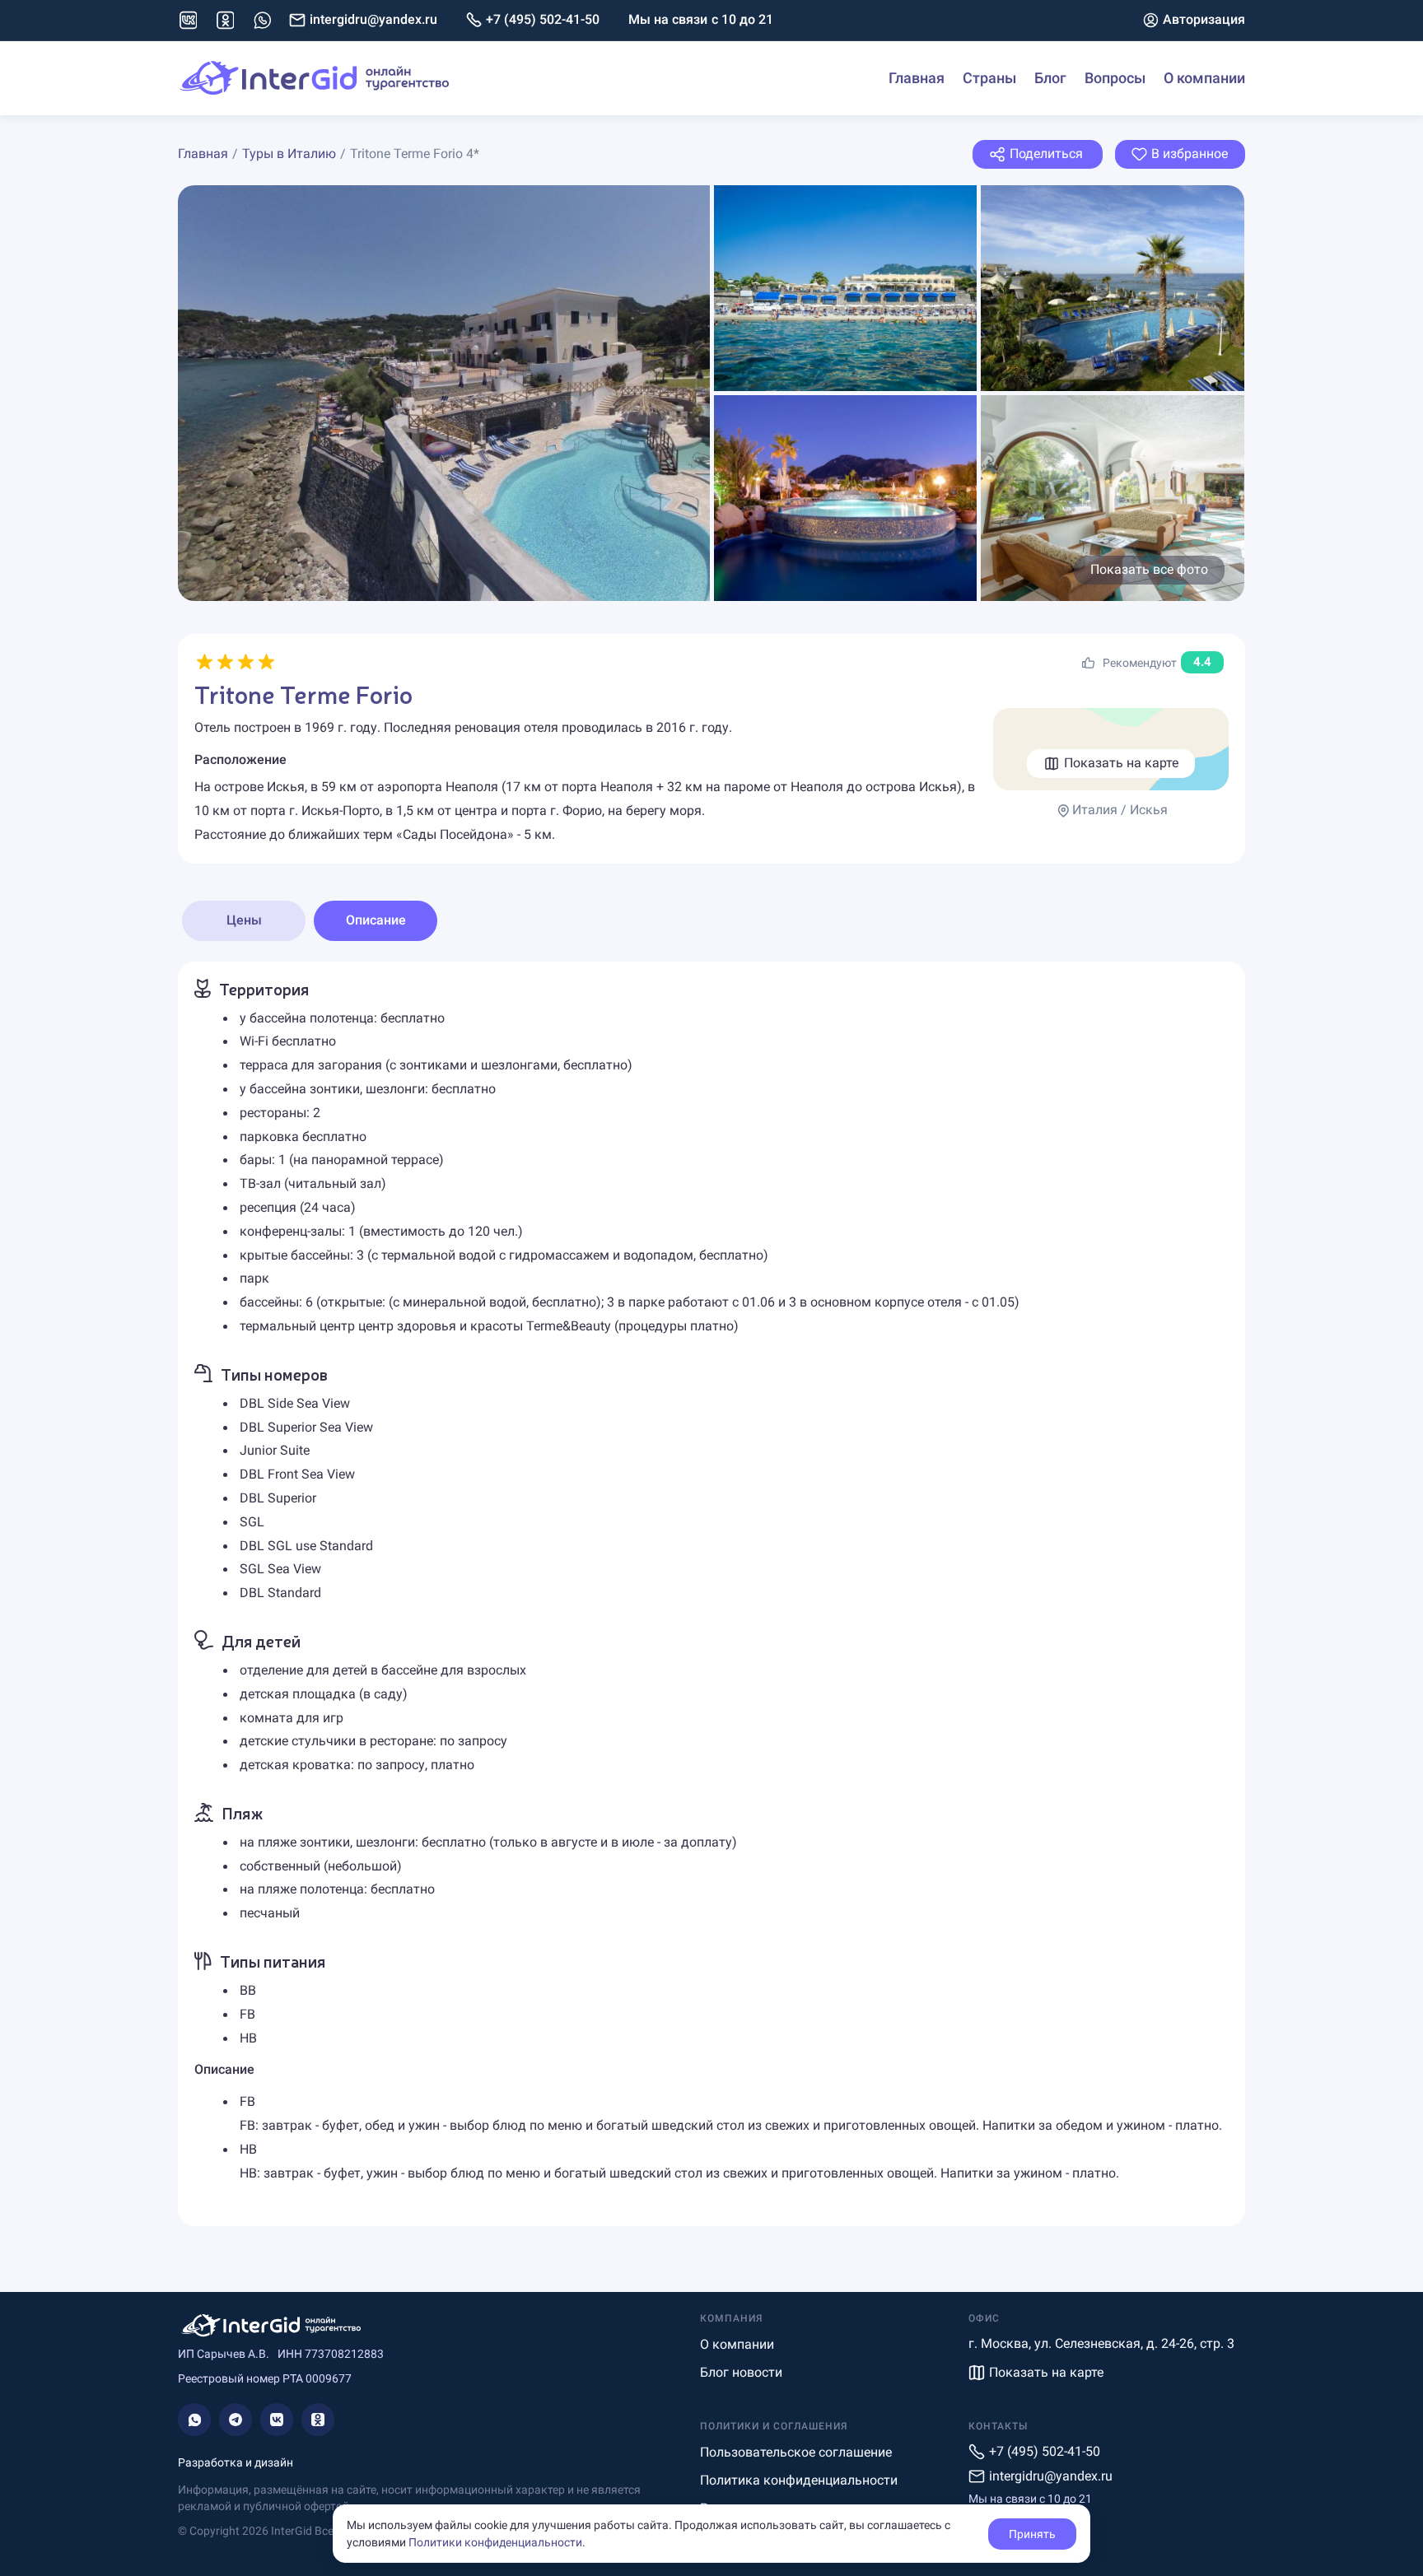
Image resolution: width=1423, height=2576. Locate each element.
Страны (989, 78)
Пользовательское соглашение (796, 2452)
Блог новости (741, 2372)
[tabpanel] (711, 1594)
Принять (1032, 2534)
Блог (1050, 78)
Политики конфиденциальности (495, 2542)
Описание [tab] (376, 920)
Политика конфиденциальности (799, 2480)
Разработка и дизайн (236, 2462)
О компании (1204, 78)
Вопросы (1115, 78)
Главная (917, 78)
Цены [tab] (244, 920)
